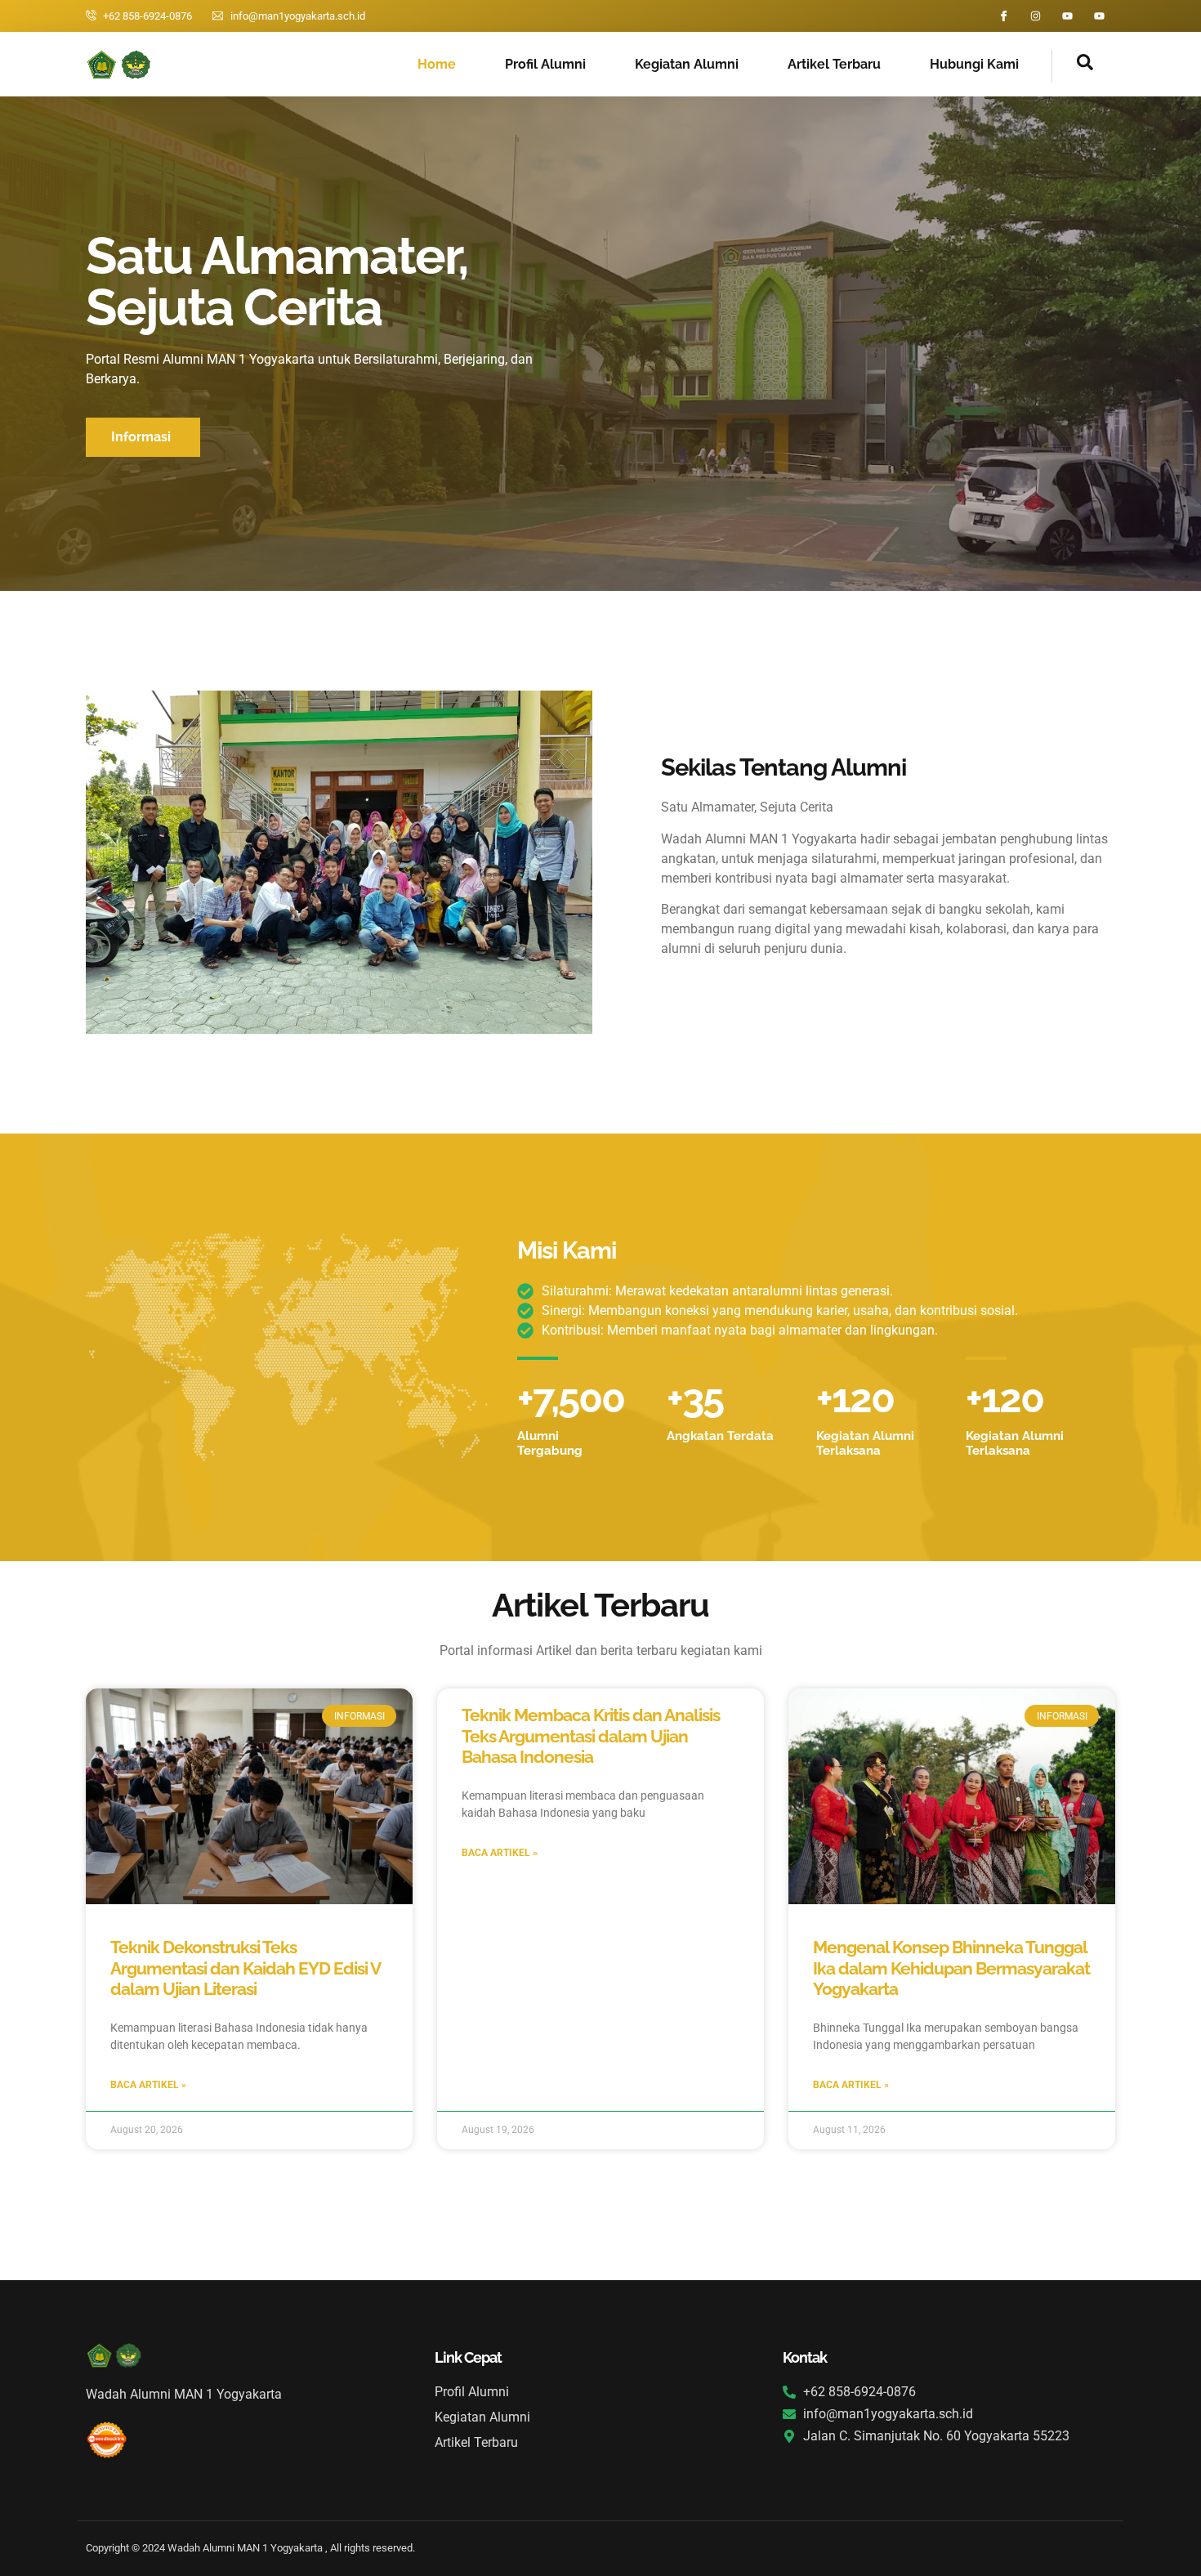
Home (437, 64)
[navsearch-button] (1073, 66)
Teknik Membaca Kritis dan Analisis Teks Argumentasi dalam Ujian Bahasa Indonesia (591, 1735)
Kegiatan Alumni (687, 64)
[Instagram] (1036, 16)
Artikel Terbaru (834, 64)
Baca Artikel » (148, 2085)
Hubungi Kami (974, 64)
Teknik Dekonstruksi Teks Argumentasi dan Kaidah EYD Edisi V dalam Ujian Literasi (245, 1968)
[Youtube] (1067, 16)
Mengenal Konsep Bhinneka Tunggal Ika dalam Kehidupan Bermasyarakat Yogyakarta (951, 1968)
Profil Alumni (545, 64)
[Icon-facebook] (1004, 16)
